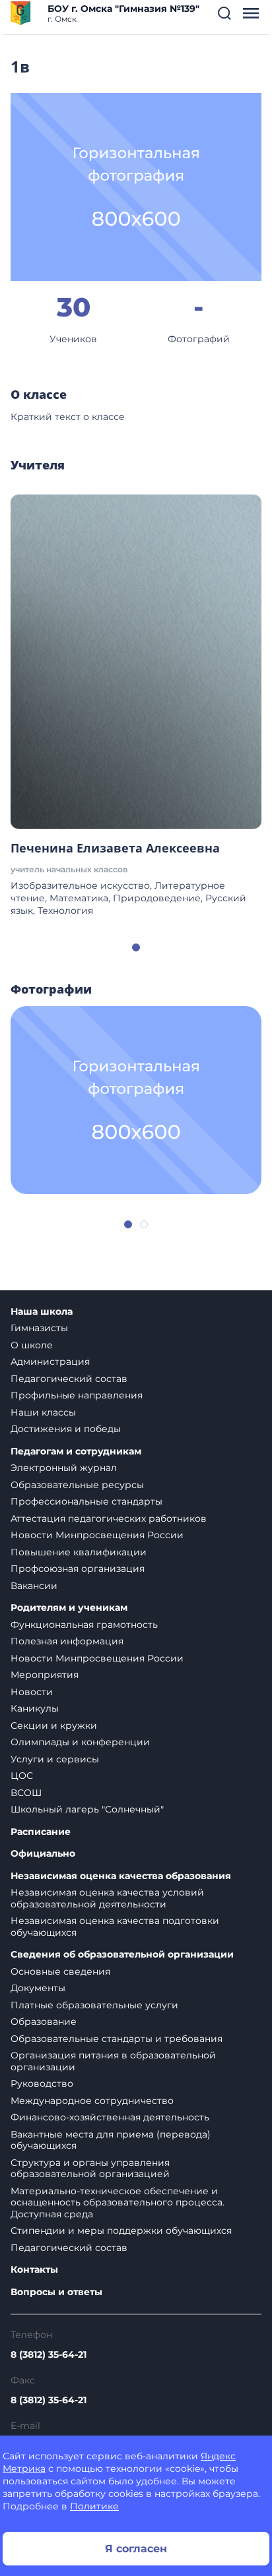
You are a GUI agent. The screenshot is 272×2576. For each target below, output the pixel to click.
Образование (44, 2022)
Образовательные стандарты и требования (117, 2039)
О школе (32, 1345)
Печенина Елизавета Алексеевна (115, 848)
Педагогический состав (69, 1379)
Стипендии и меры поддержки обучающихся (121, 2231)
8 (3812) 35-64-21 (49, 2354)
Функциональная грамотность (84, 1625)
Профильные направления (77, 1395)
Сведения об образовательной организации (122, 1955)
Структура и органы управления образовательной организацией (90, 2169)
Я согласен (136, 2549)
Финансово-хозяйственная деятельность (110, 2117)
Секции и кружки (54, 1725)
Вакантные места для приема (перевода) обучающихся (111, 2140)
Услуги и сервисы (55, 1759)
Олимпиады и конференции (80, 1742)
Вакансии (34, 1586)
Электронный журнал (64, 1468)
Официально (43, 1854)
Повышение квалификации (79, 1552)
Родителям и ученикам (69, 1608)
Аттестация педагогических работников (109, 1518)
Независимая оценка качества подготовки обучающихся (115, 1927)
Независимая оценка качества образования (121, 1876)
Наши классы (43, 1412)
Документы (38, 1988)
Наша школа (42, 1312)
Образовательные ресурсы (77, 1485)
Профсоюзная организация (78, 1569)
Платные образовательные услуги (94, 2005)
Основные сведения (60, 1971)
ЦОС (22, 1776)
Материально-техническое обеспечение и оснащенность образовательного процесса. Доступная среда (118, 2202)
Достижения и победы (66, 1429)
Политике (94, 2506)
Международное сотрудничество (92, 2101)
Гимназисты (39, 1328)
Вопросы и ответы (56, 2292)
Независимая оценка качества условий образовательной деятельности (107, 1898)
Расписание (41, 1832)
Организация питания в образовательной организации (113, 2061)
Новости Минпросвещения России (97, 1535)
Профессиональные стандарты (86, 1501)
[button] (224, 13)
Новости (32, 1692)
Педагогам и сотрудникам (76, 1452)
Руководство (42, 2083)
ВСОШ (26, 1793)
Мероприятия (45, 1675)
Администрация (50, 1362)
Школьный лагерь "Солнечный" (87, 1809)
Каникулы (35, 1708)
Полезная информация (67, 1641)
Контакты (34, 2270)
